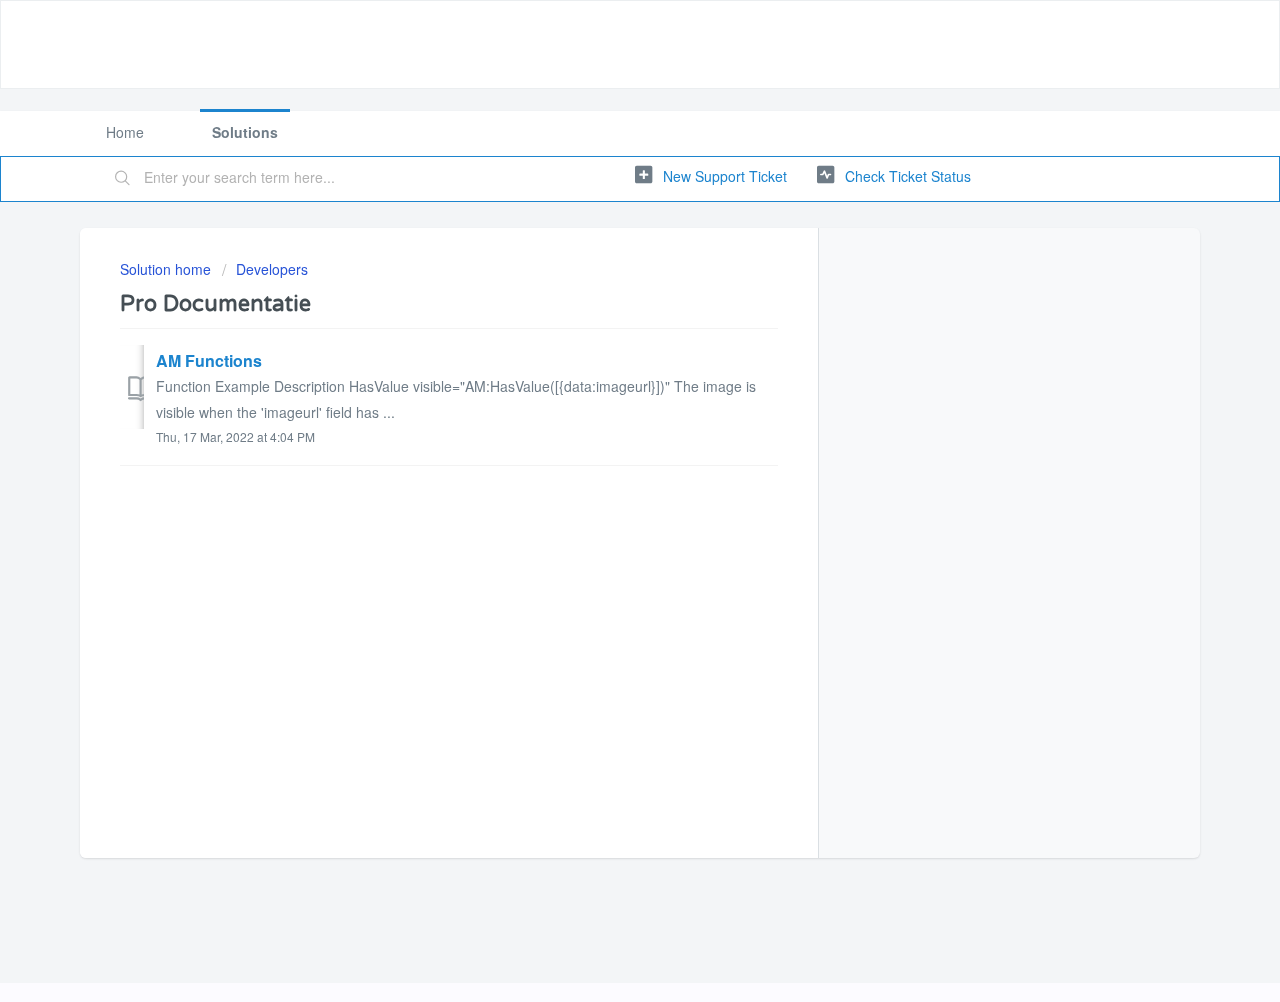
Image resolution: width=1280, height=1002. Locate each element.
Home (125, 132)
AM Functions (209, 360)
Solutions (245, 132)
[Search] (123, 179)
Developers (272, 269)
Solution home (167, 269)
